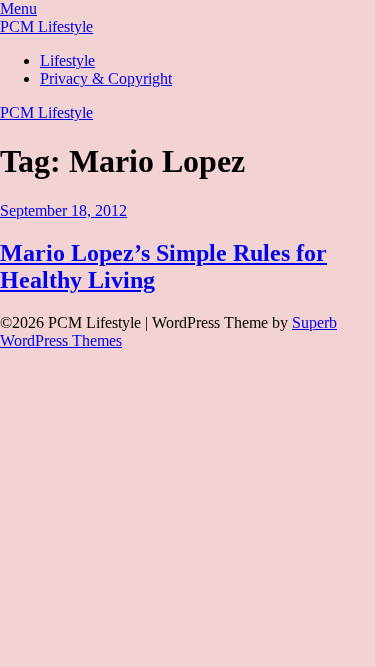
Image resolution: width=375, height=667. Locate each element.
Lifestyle (67, 60)
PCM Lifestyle (46, 26)
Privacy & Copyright (106, 78)
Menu (18, 8)
